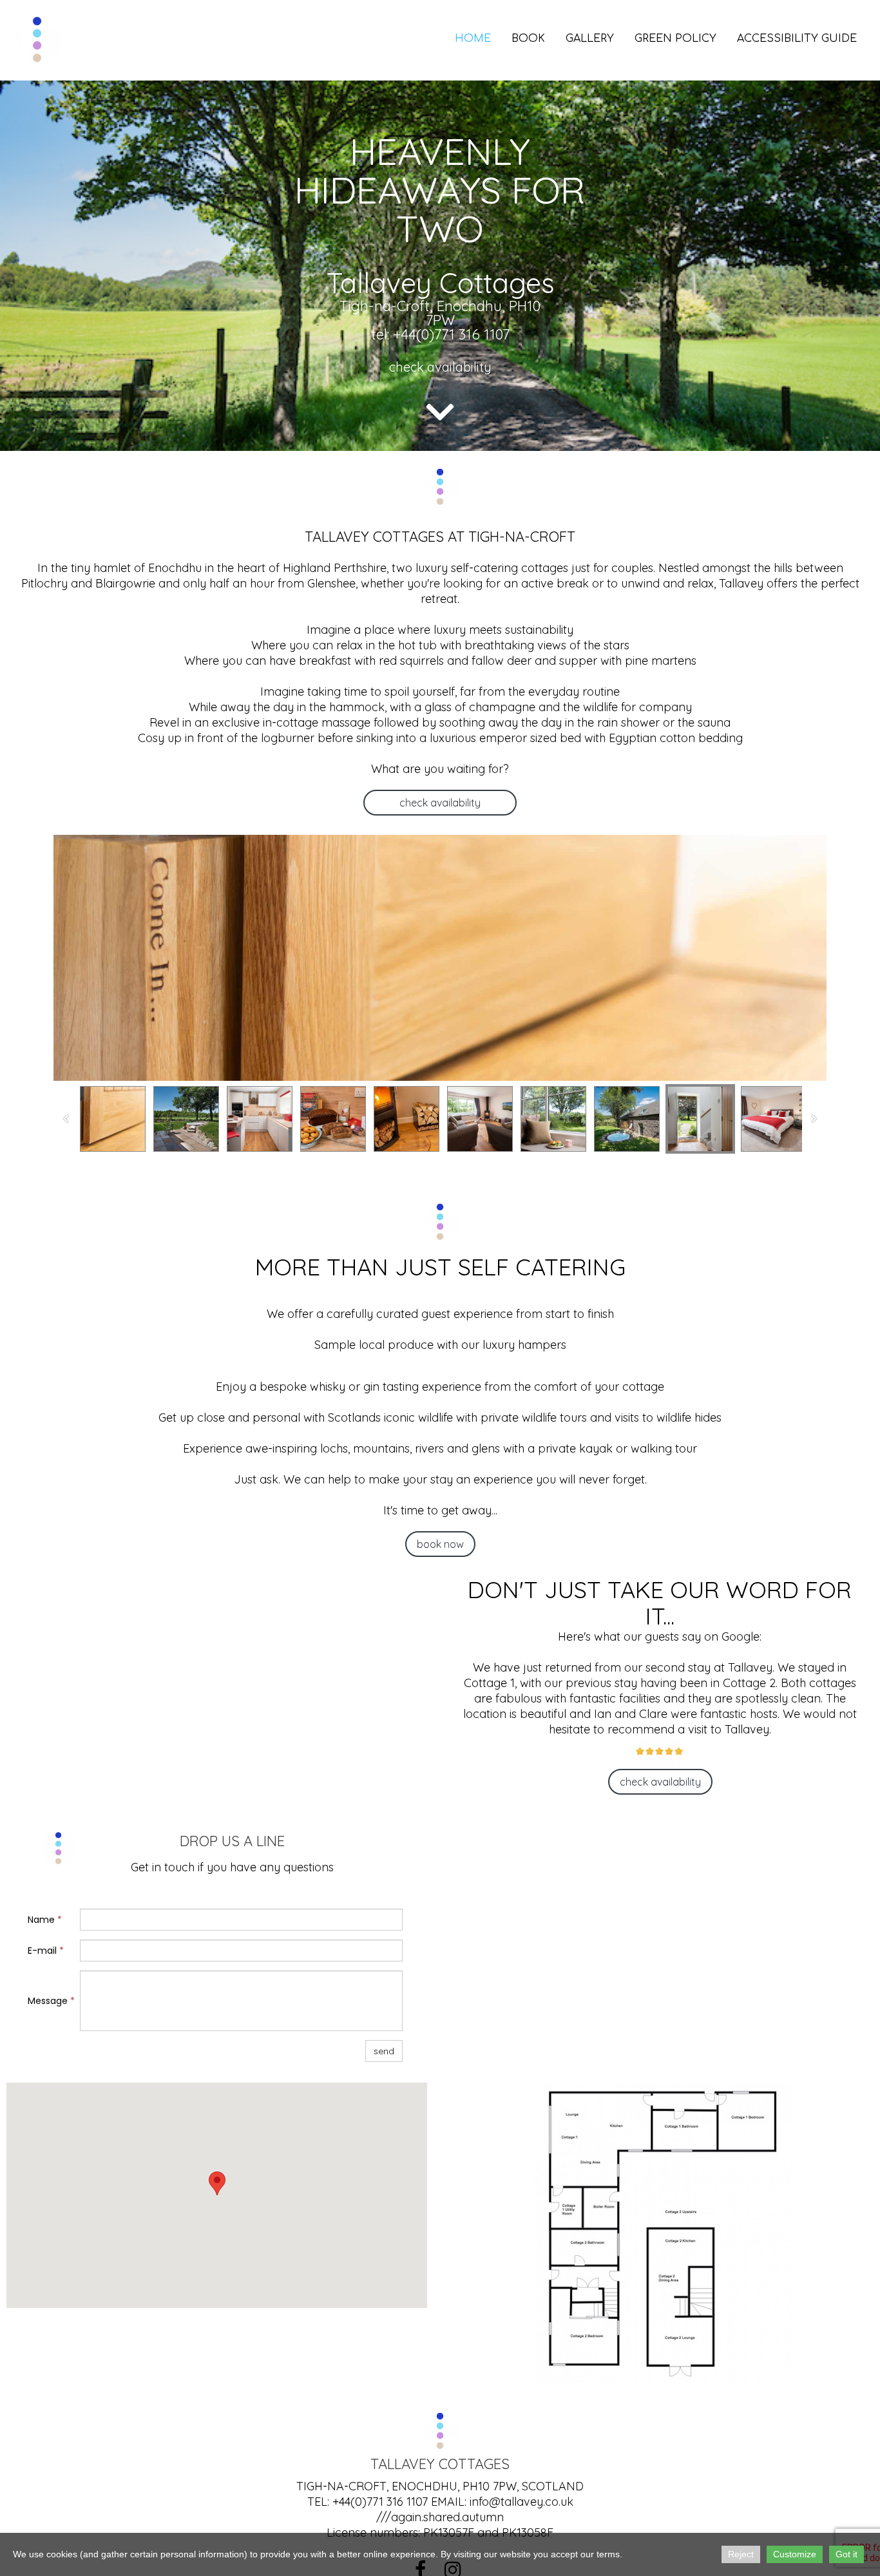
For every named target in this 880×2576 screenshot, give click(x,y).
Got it (847, 2554)
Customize (795, 2554)
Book (528, 39)
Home (473, 39)
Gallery (590, 39)
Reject (741, 2554)
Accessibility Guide (797, 39)
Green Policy (675, 39)
